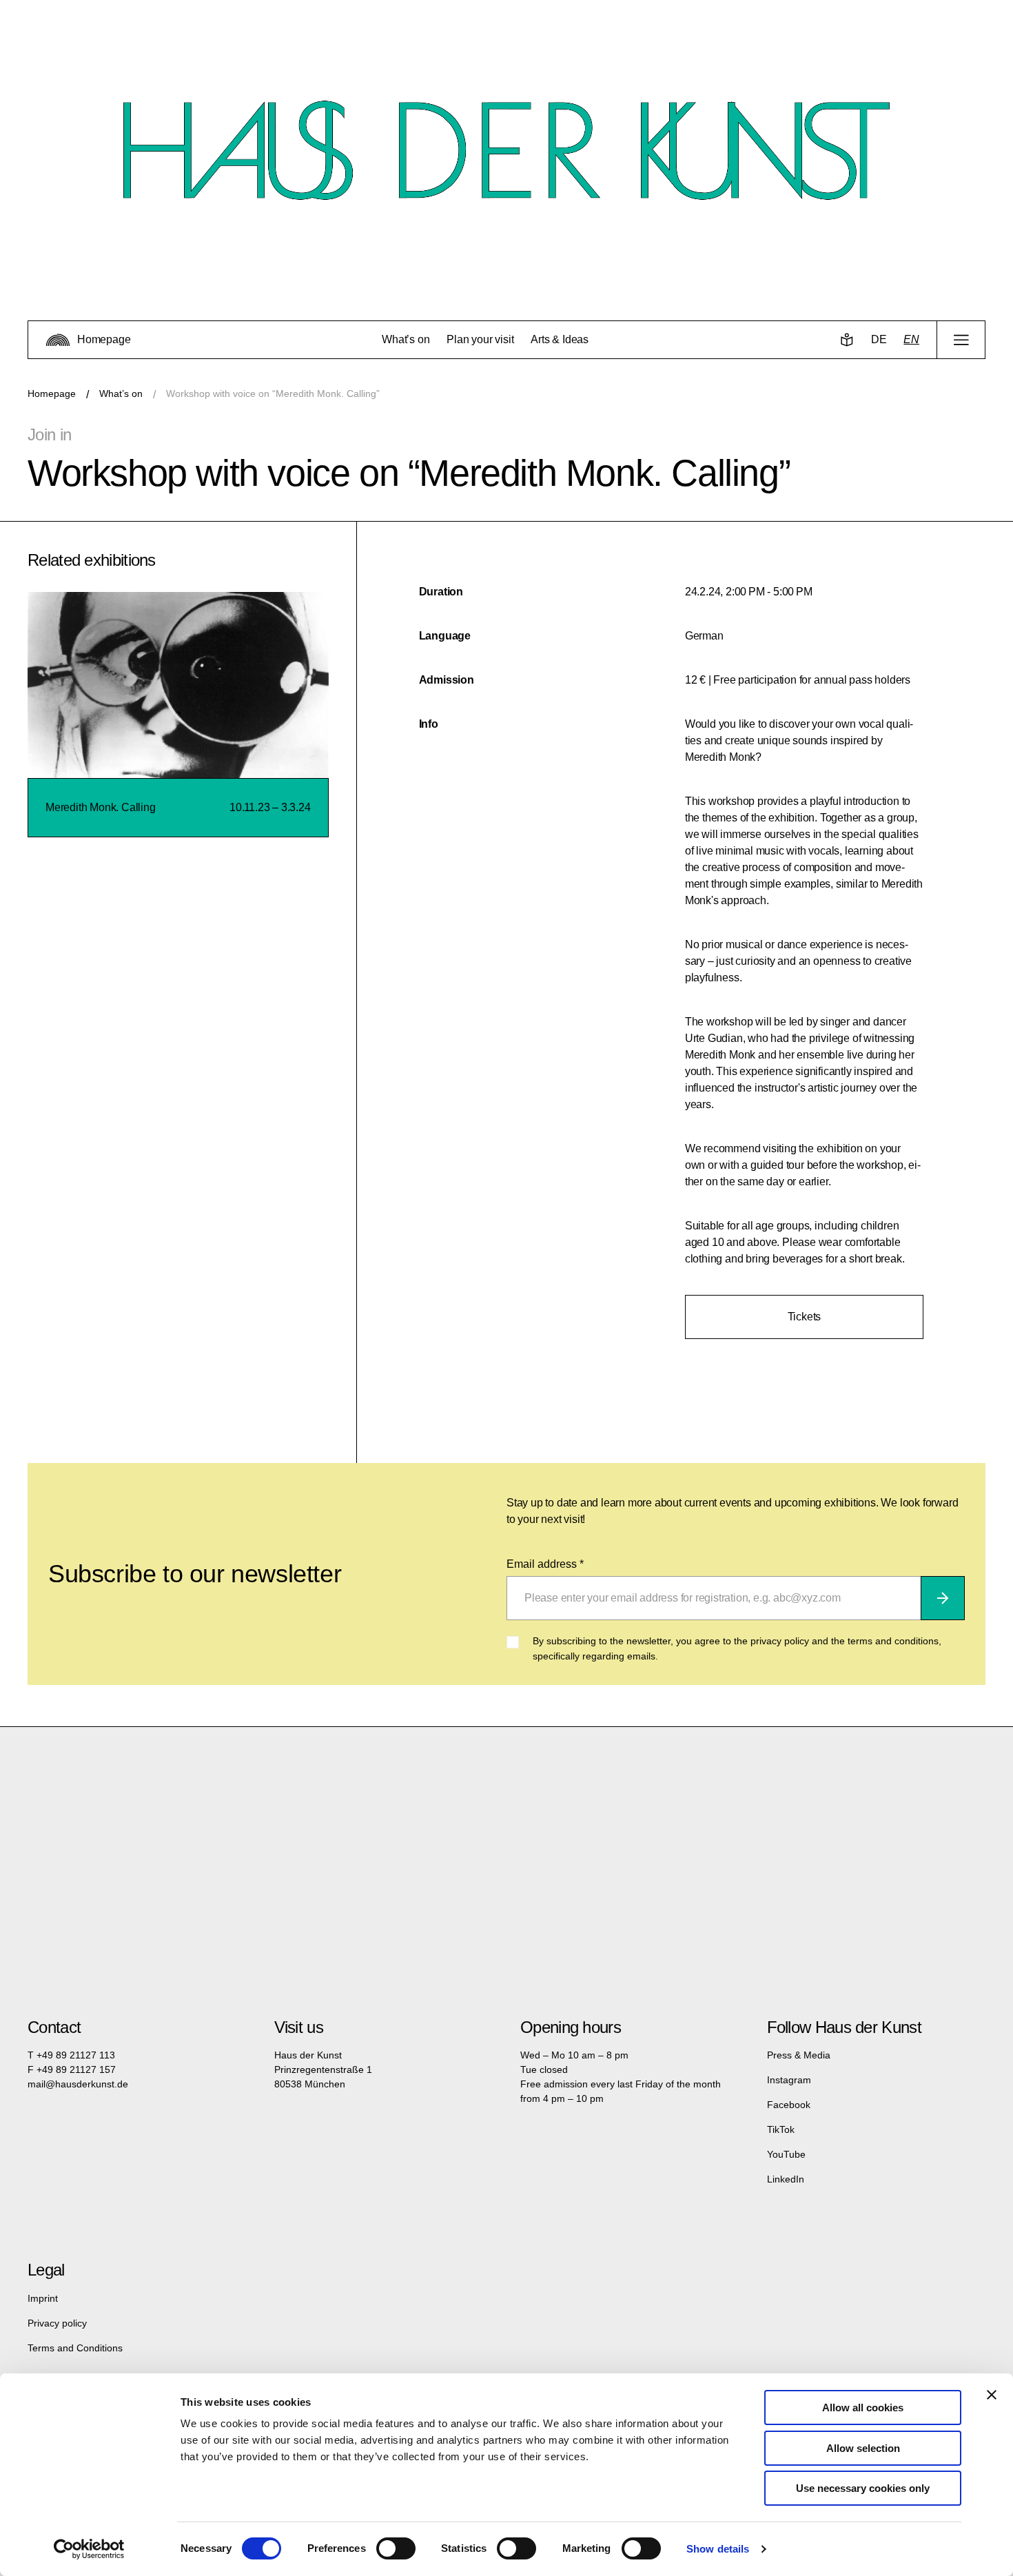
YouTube (786, 2154)
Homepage (52, 393)
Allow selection (863, 2448)
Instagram (789, 2080)
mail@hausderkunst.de (78, 2084)
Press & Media (799, 2055)
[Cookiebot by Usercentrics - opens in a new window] (89, 2549)
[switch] (396, 2548)
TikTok (781, 2129)
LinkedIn (786, 2179)
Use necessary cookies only (863, 2488)
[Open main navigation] (961, 340)
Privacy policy (57, 2323)
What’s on (121, 393)
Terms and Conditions (75, 2348)
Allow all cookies (863, 2408)
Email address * (545, 1564)
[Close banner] (992, 2395)
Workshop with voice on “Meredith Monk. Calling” (273, 393)
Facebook (789, 2105)
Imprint (43, 2298)
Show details (718, 2549)
